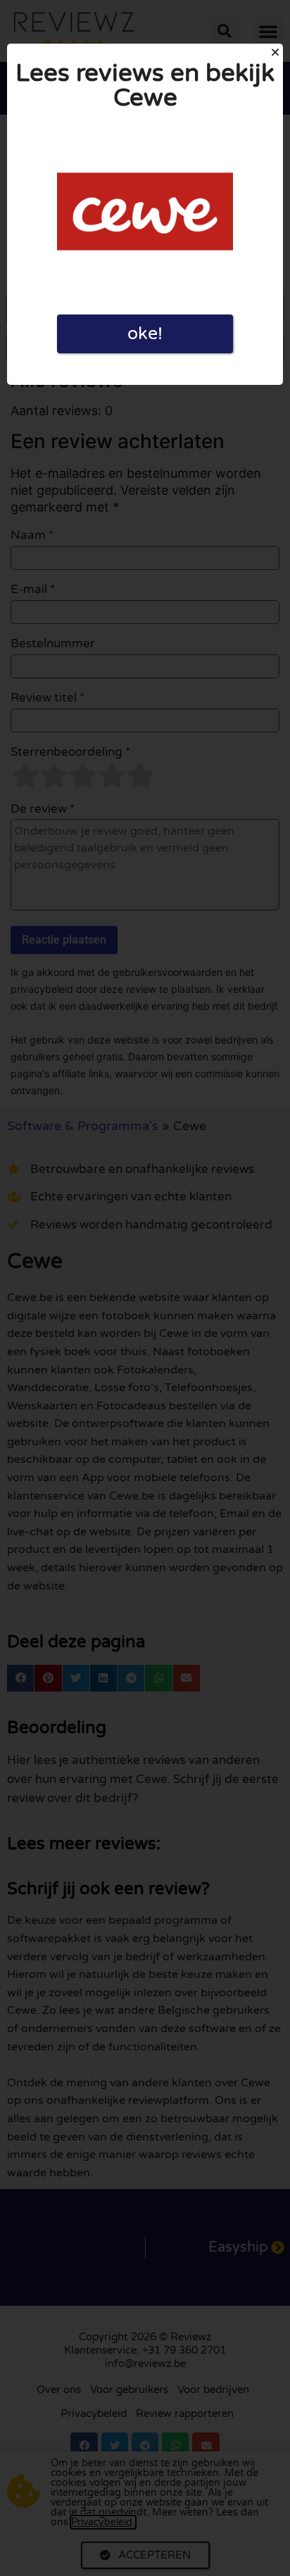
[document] (145, 1288)
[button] (275, 52)
